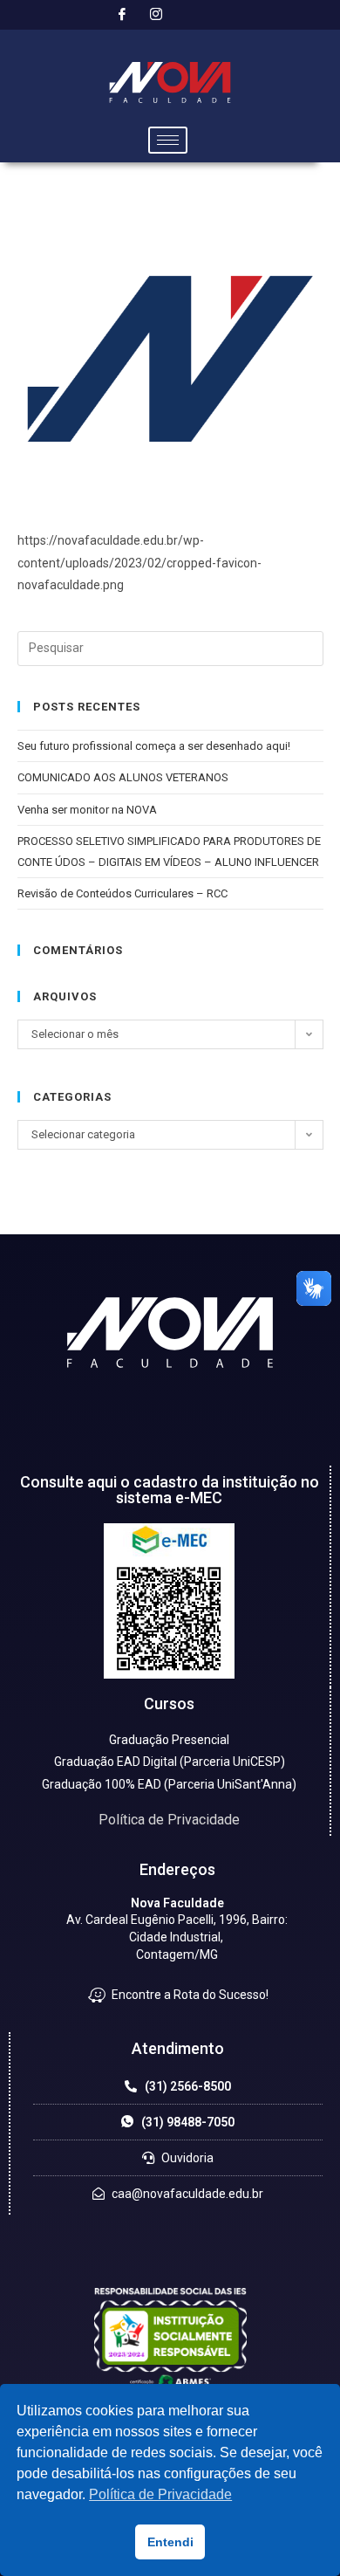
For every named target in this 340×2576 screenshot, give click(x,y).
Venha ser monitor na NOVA (87, 810)
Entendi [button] (170, 2542)
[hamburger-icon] (168, 140)
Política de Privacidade (169, 1820)
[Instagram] (156, 15)
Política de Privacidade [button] (160, 2494)
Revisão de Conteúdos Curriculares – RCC (122, 893)
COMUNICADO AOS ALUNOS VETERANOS (123, 777)
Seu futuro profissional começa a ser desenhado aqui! (155, 746)
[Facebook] (122, 15)
